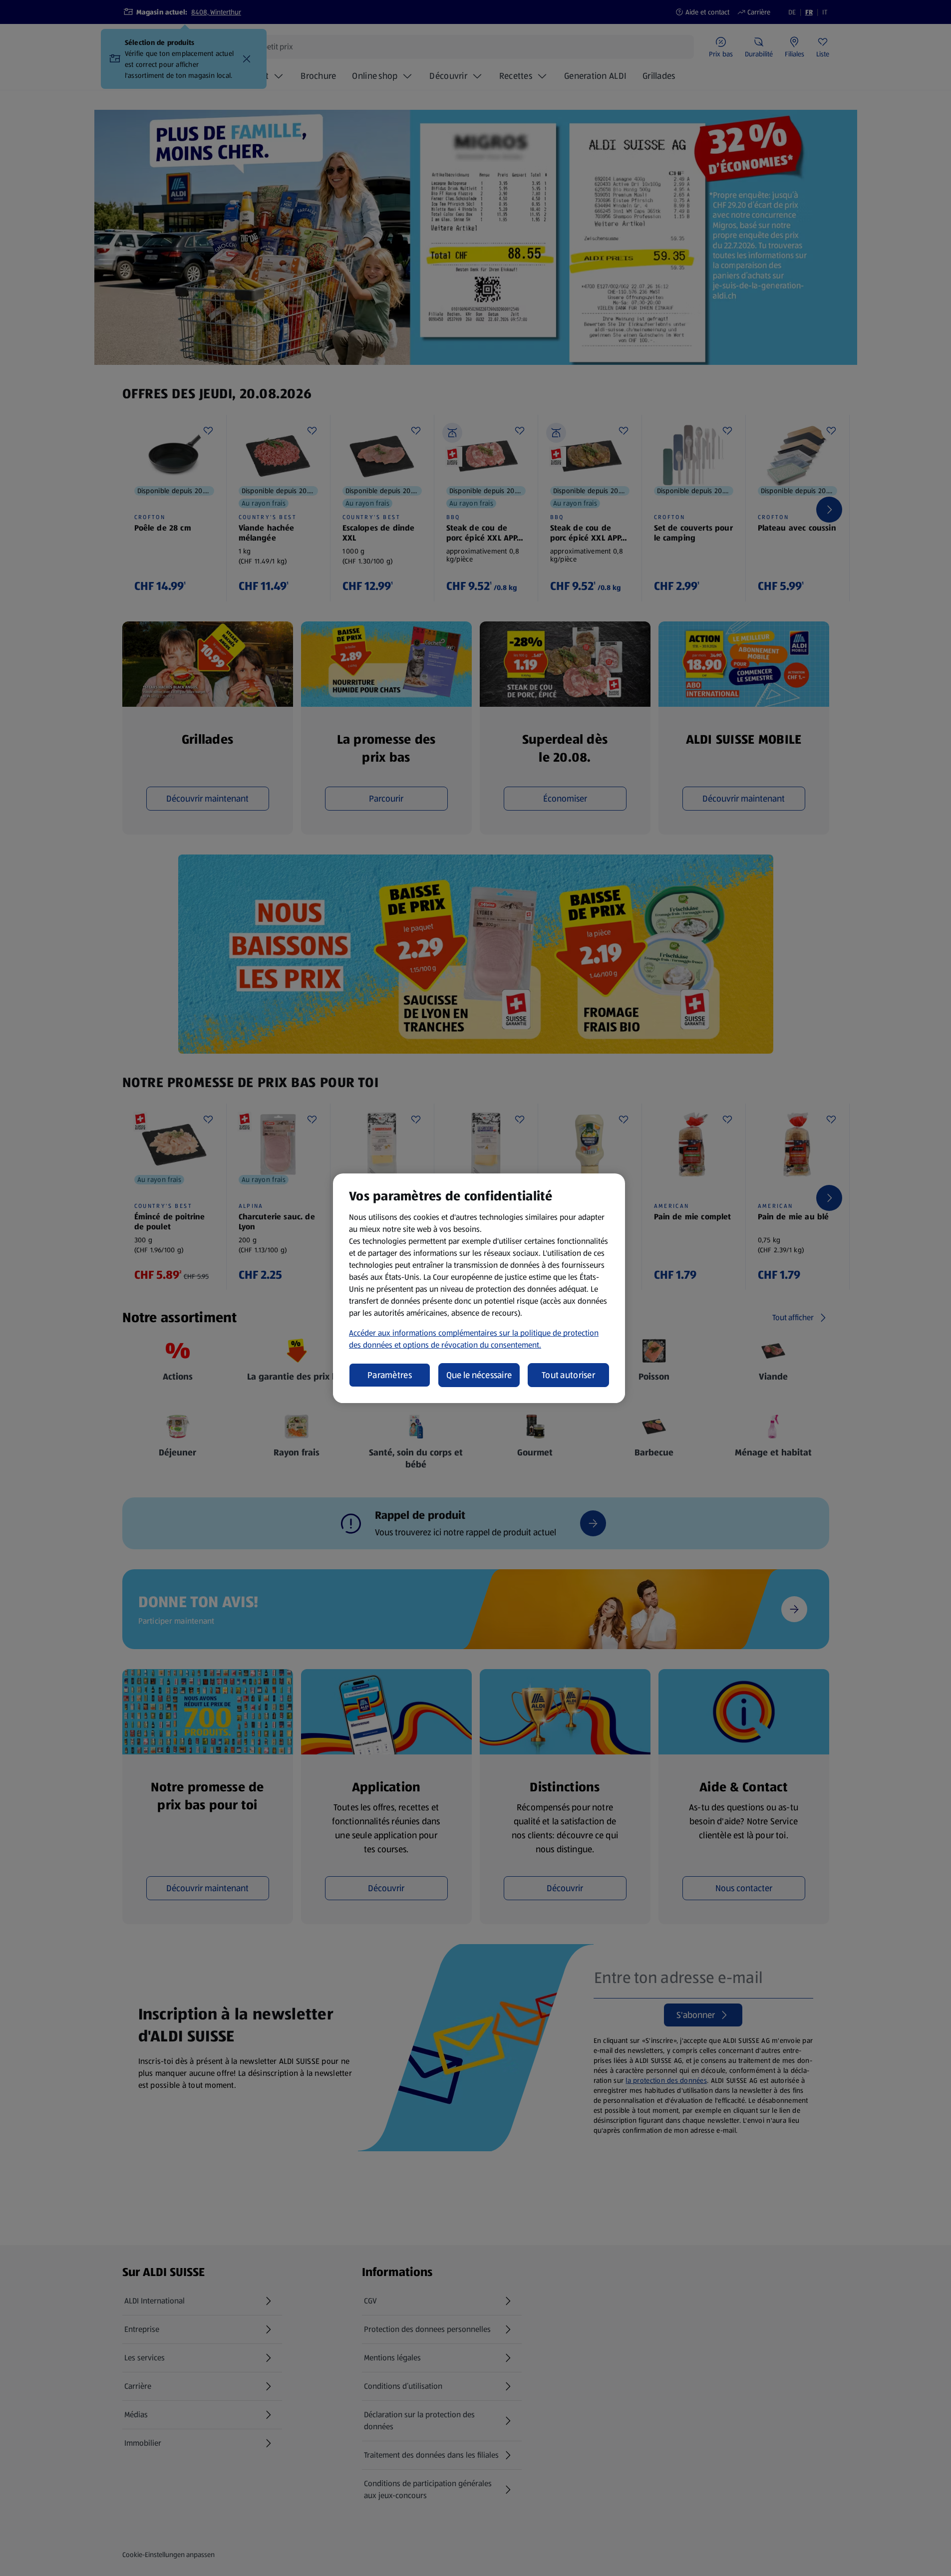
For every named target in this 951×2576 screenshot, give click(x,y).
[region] (479, 1288)
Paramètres (390, 1375)
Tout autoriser (568, 1375)
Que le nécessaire (479, 1375)
